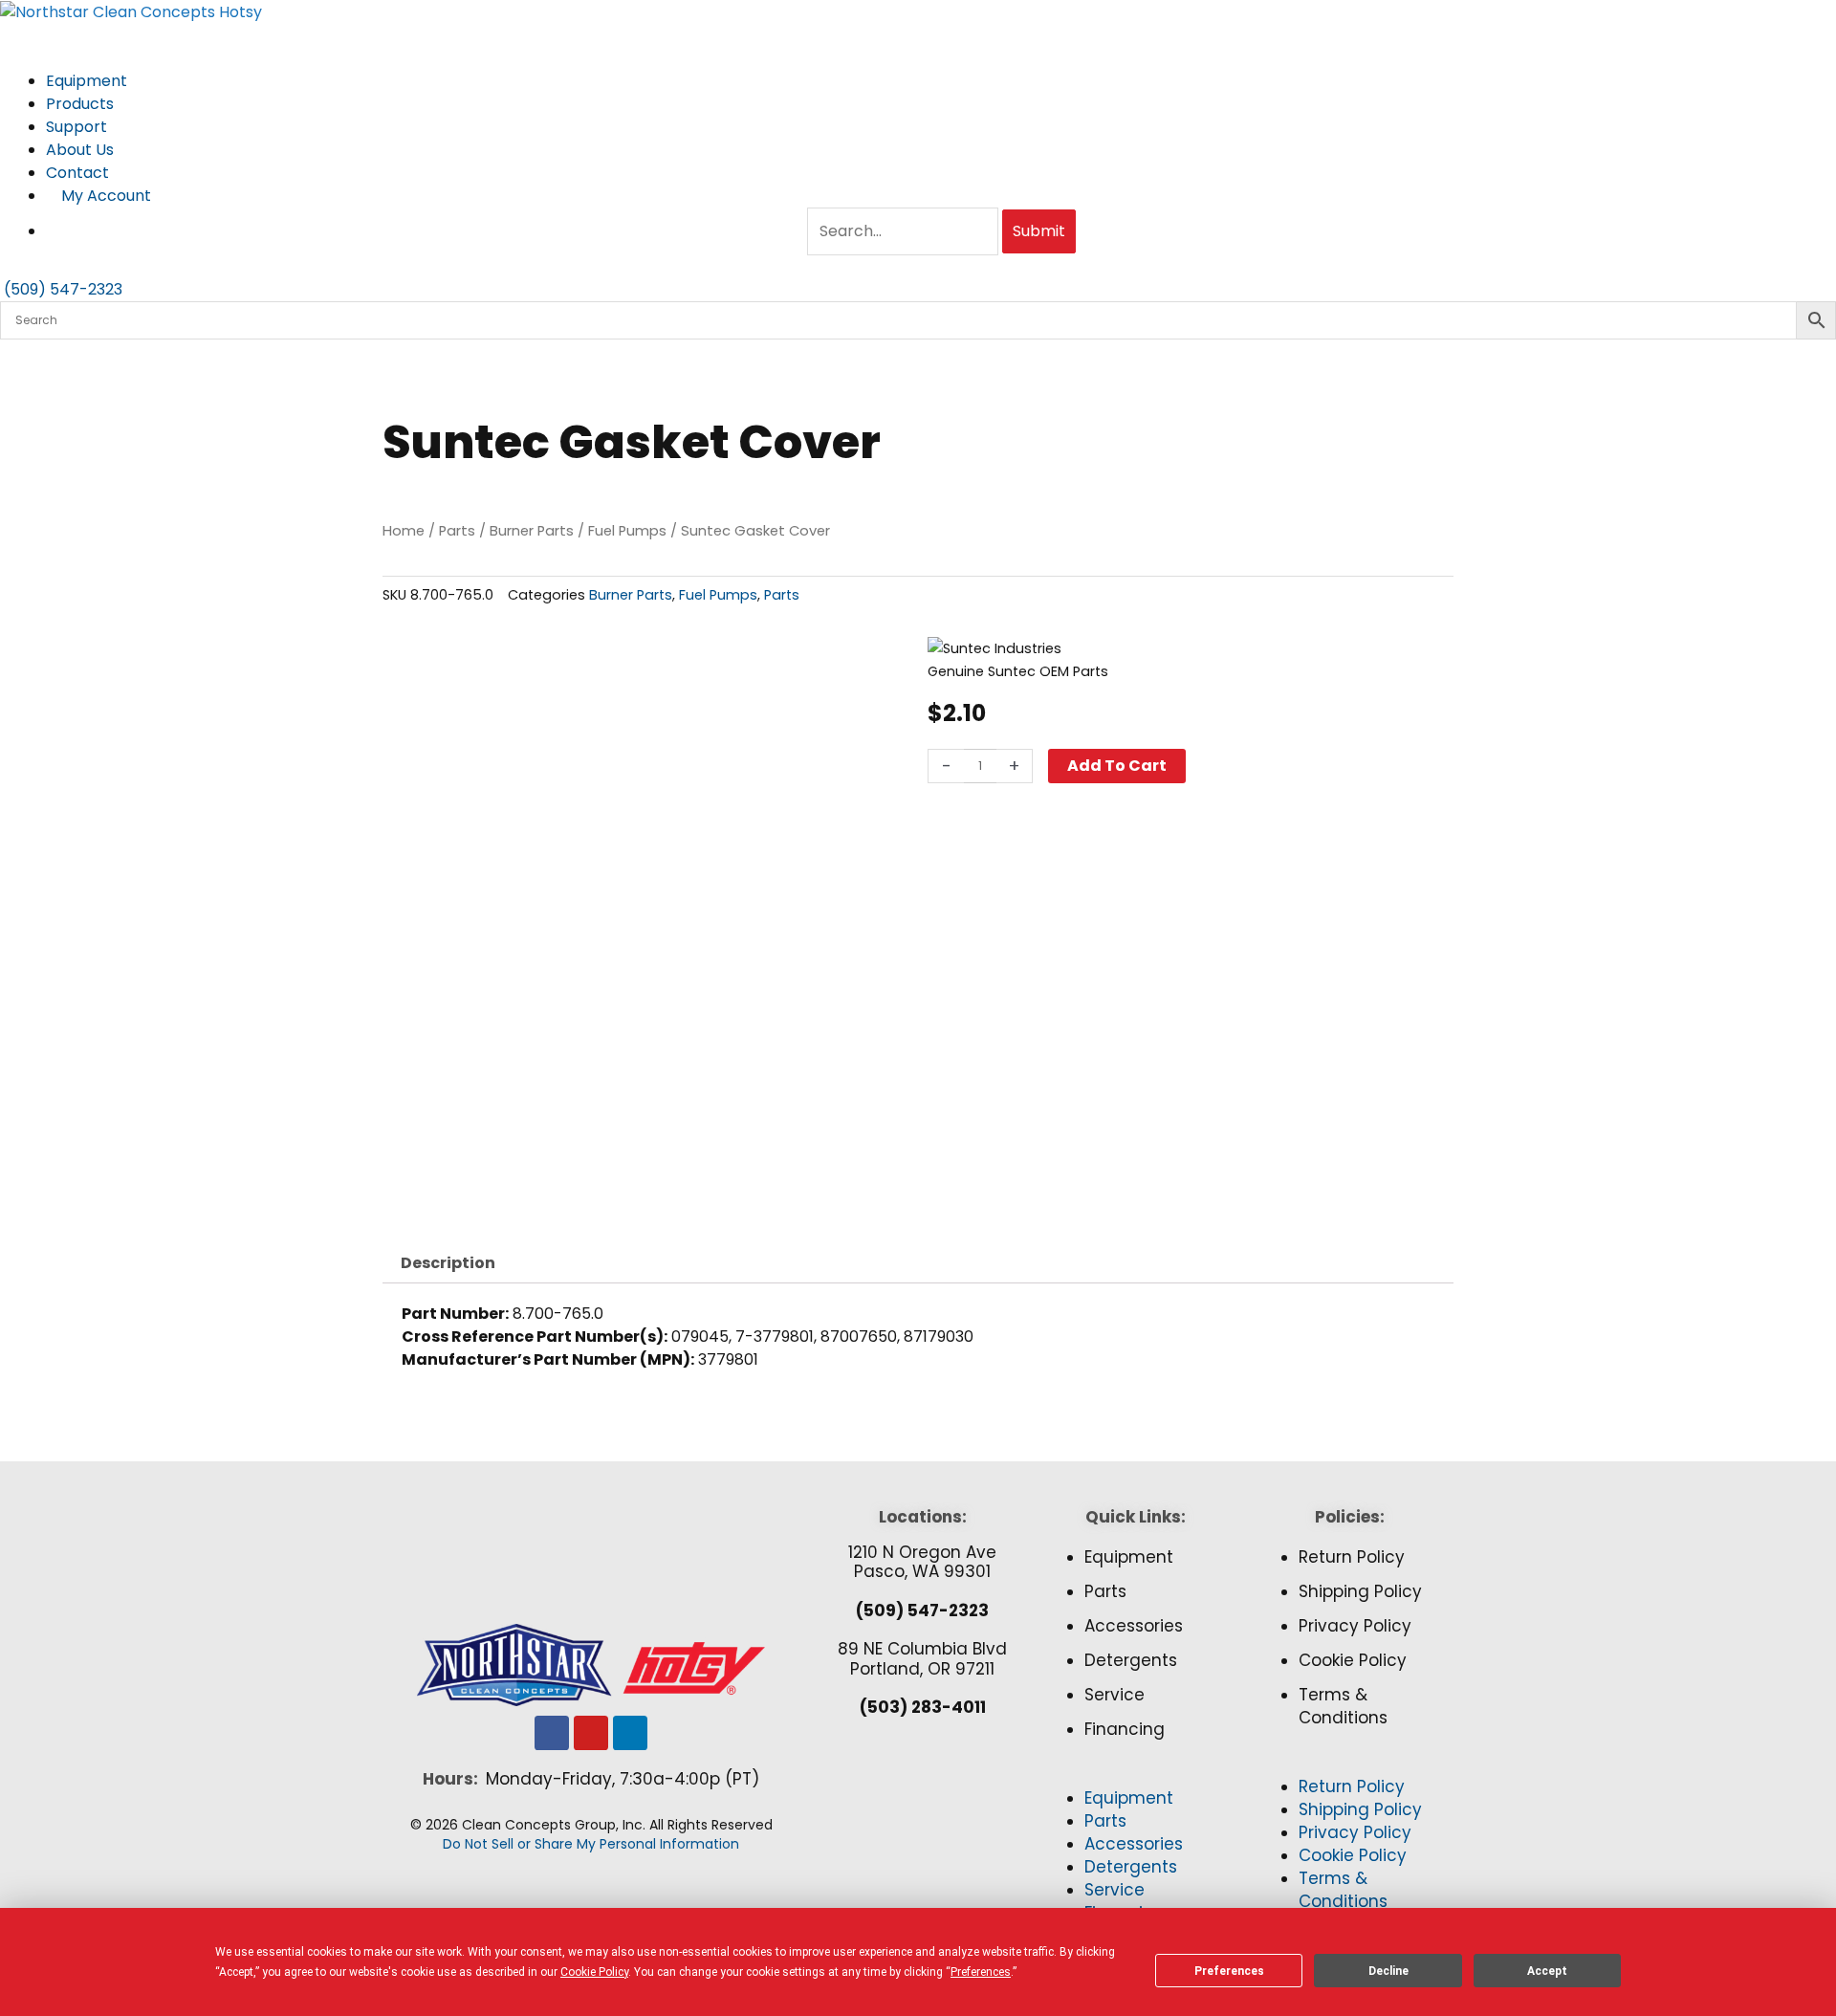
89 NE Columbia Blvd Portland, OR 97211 (922, 1658)
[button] (1136, 1776)
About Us (82, 150)
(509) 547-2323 (922, 1611)
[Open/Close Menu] (918, 35)
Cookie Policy (1353, 1660)
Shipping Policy (1360, 1591)
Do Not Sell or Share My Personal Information (591, 1844)
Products (82, 104)
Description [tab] (448, 1263)
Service (1115, 1695)
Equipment (88, 81)
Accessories (1134, 1626)
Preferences (1229, 1971)
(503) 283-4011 (923, 1707)
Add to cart (1117, 766)
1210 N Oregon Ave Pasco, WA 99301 (922, 1562)
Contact (77, 173)
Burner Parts (532, 531)
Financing (1125, 1729)
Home (404, 531)
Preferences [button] (981, 1972)
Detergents (1131, 1660)
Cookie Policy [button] (594, 1972)
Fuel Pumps (627, 531)
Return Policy (1352, 1557)
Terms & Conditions (1343, 1706)
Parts (457, 531)
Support (78, 127)
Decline (1388, 1971)
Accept (1547, 1971)
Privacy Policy (1355, 1626)
